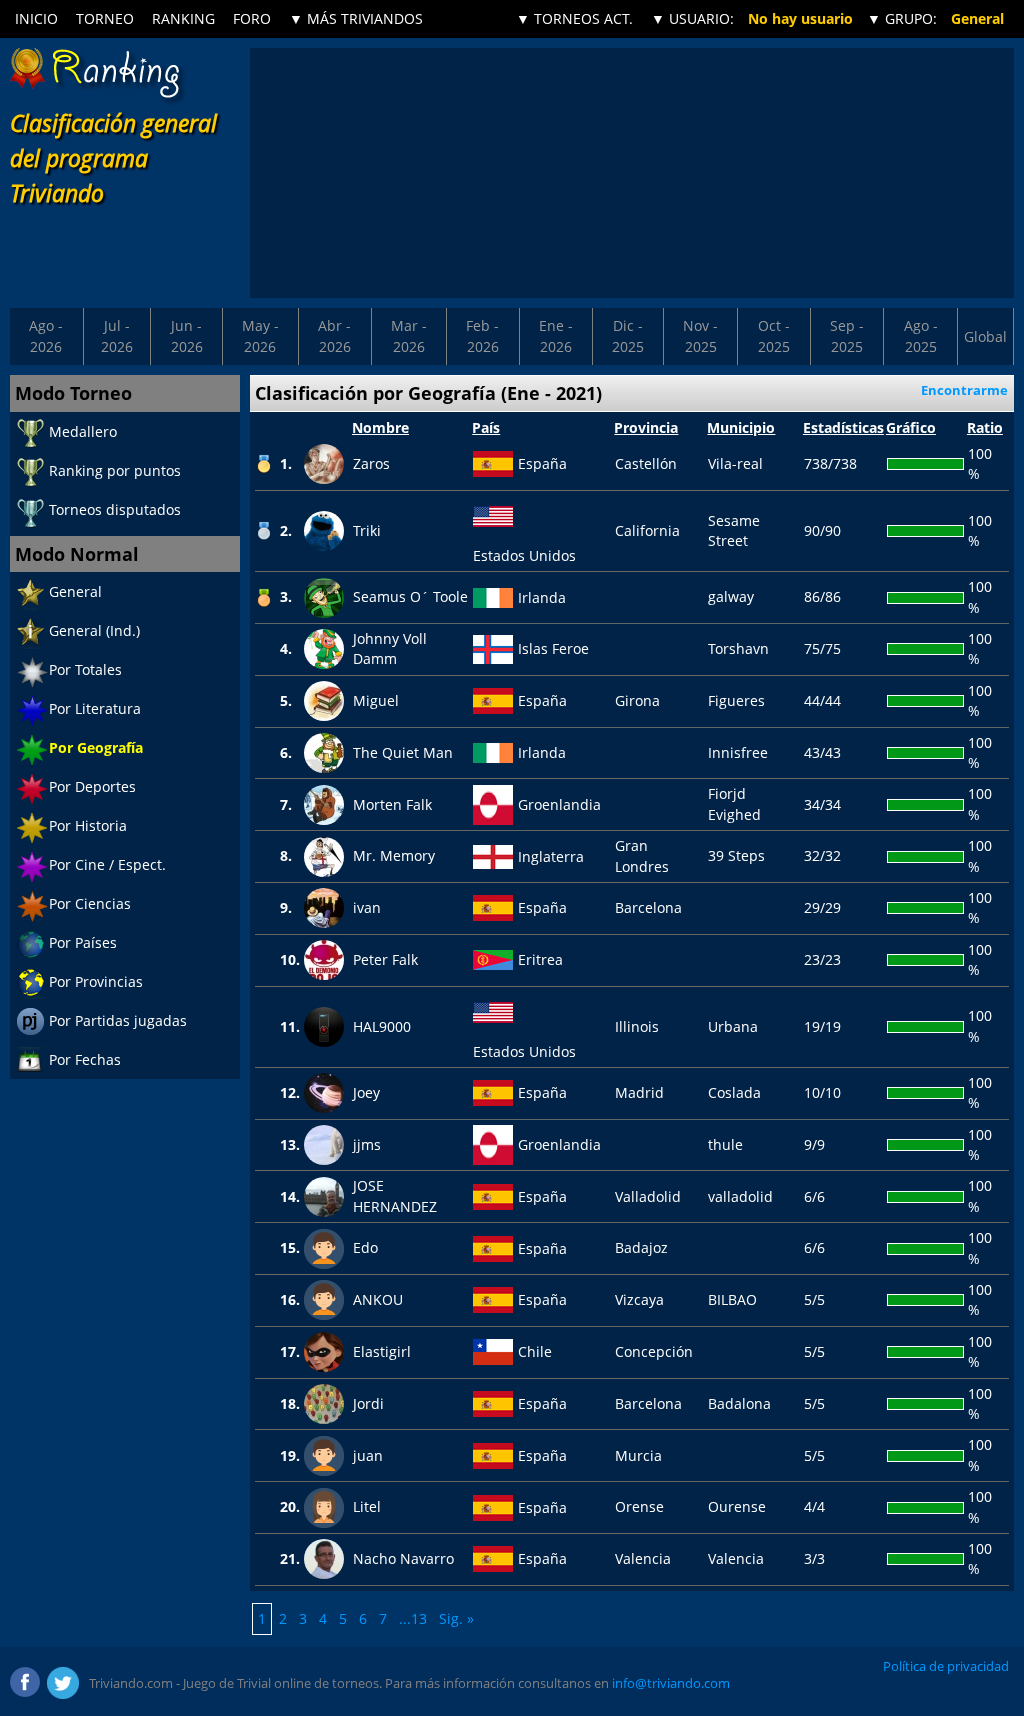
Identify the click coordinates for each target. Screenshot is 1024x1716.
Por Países (83, 942)
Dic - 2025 (628, 335)
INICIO (36, 18)
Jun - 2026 (187, 335)
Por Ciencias (90, 903)
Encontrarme (964, 390)
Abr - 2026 (334, 335)
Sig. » (456, 1618)
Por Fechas (85, 1059)
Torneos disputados (115, 509)
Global (985, 336)
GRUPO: (902, 18)
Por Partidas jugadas (118, 1020)
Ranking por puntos (115, 470)
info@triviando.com (671, 1683)
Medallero (83, 431)
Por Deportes (92, 786)
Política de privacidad (946, 1666)
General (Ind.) (94, 630)
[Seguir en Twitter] (63, 1683)
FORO (252, 18)
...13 (413, 1618)
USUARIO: (692, 18)
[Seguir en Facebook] (26, 1683)
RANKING (183, 18)
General (75, 591)
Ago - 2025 (921, 335)
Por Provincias (96, 981)
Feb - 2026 (482, 335)
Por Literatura (95, 708)
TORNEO (105, 18)
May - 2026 (260, 335)
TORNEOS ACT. (574, 18)
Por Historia (88, 825)
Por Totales (85, 669)
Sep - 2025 (847, 335)
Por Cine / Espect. (107, 864)
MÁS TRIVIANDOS (356, 18)
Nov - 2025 (700, 335)
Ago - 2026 (46, 335)
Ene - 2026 (556, 335)
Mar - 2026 (409, 335)
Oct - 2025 (774, 335)
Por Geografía (96, 747)
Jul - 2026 (117, 335)
